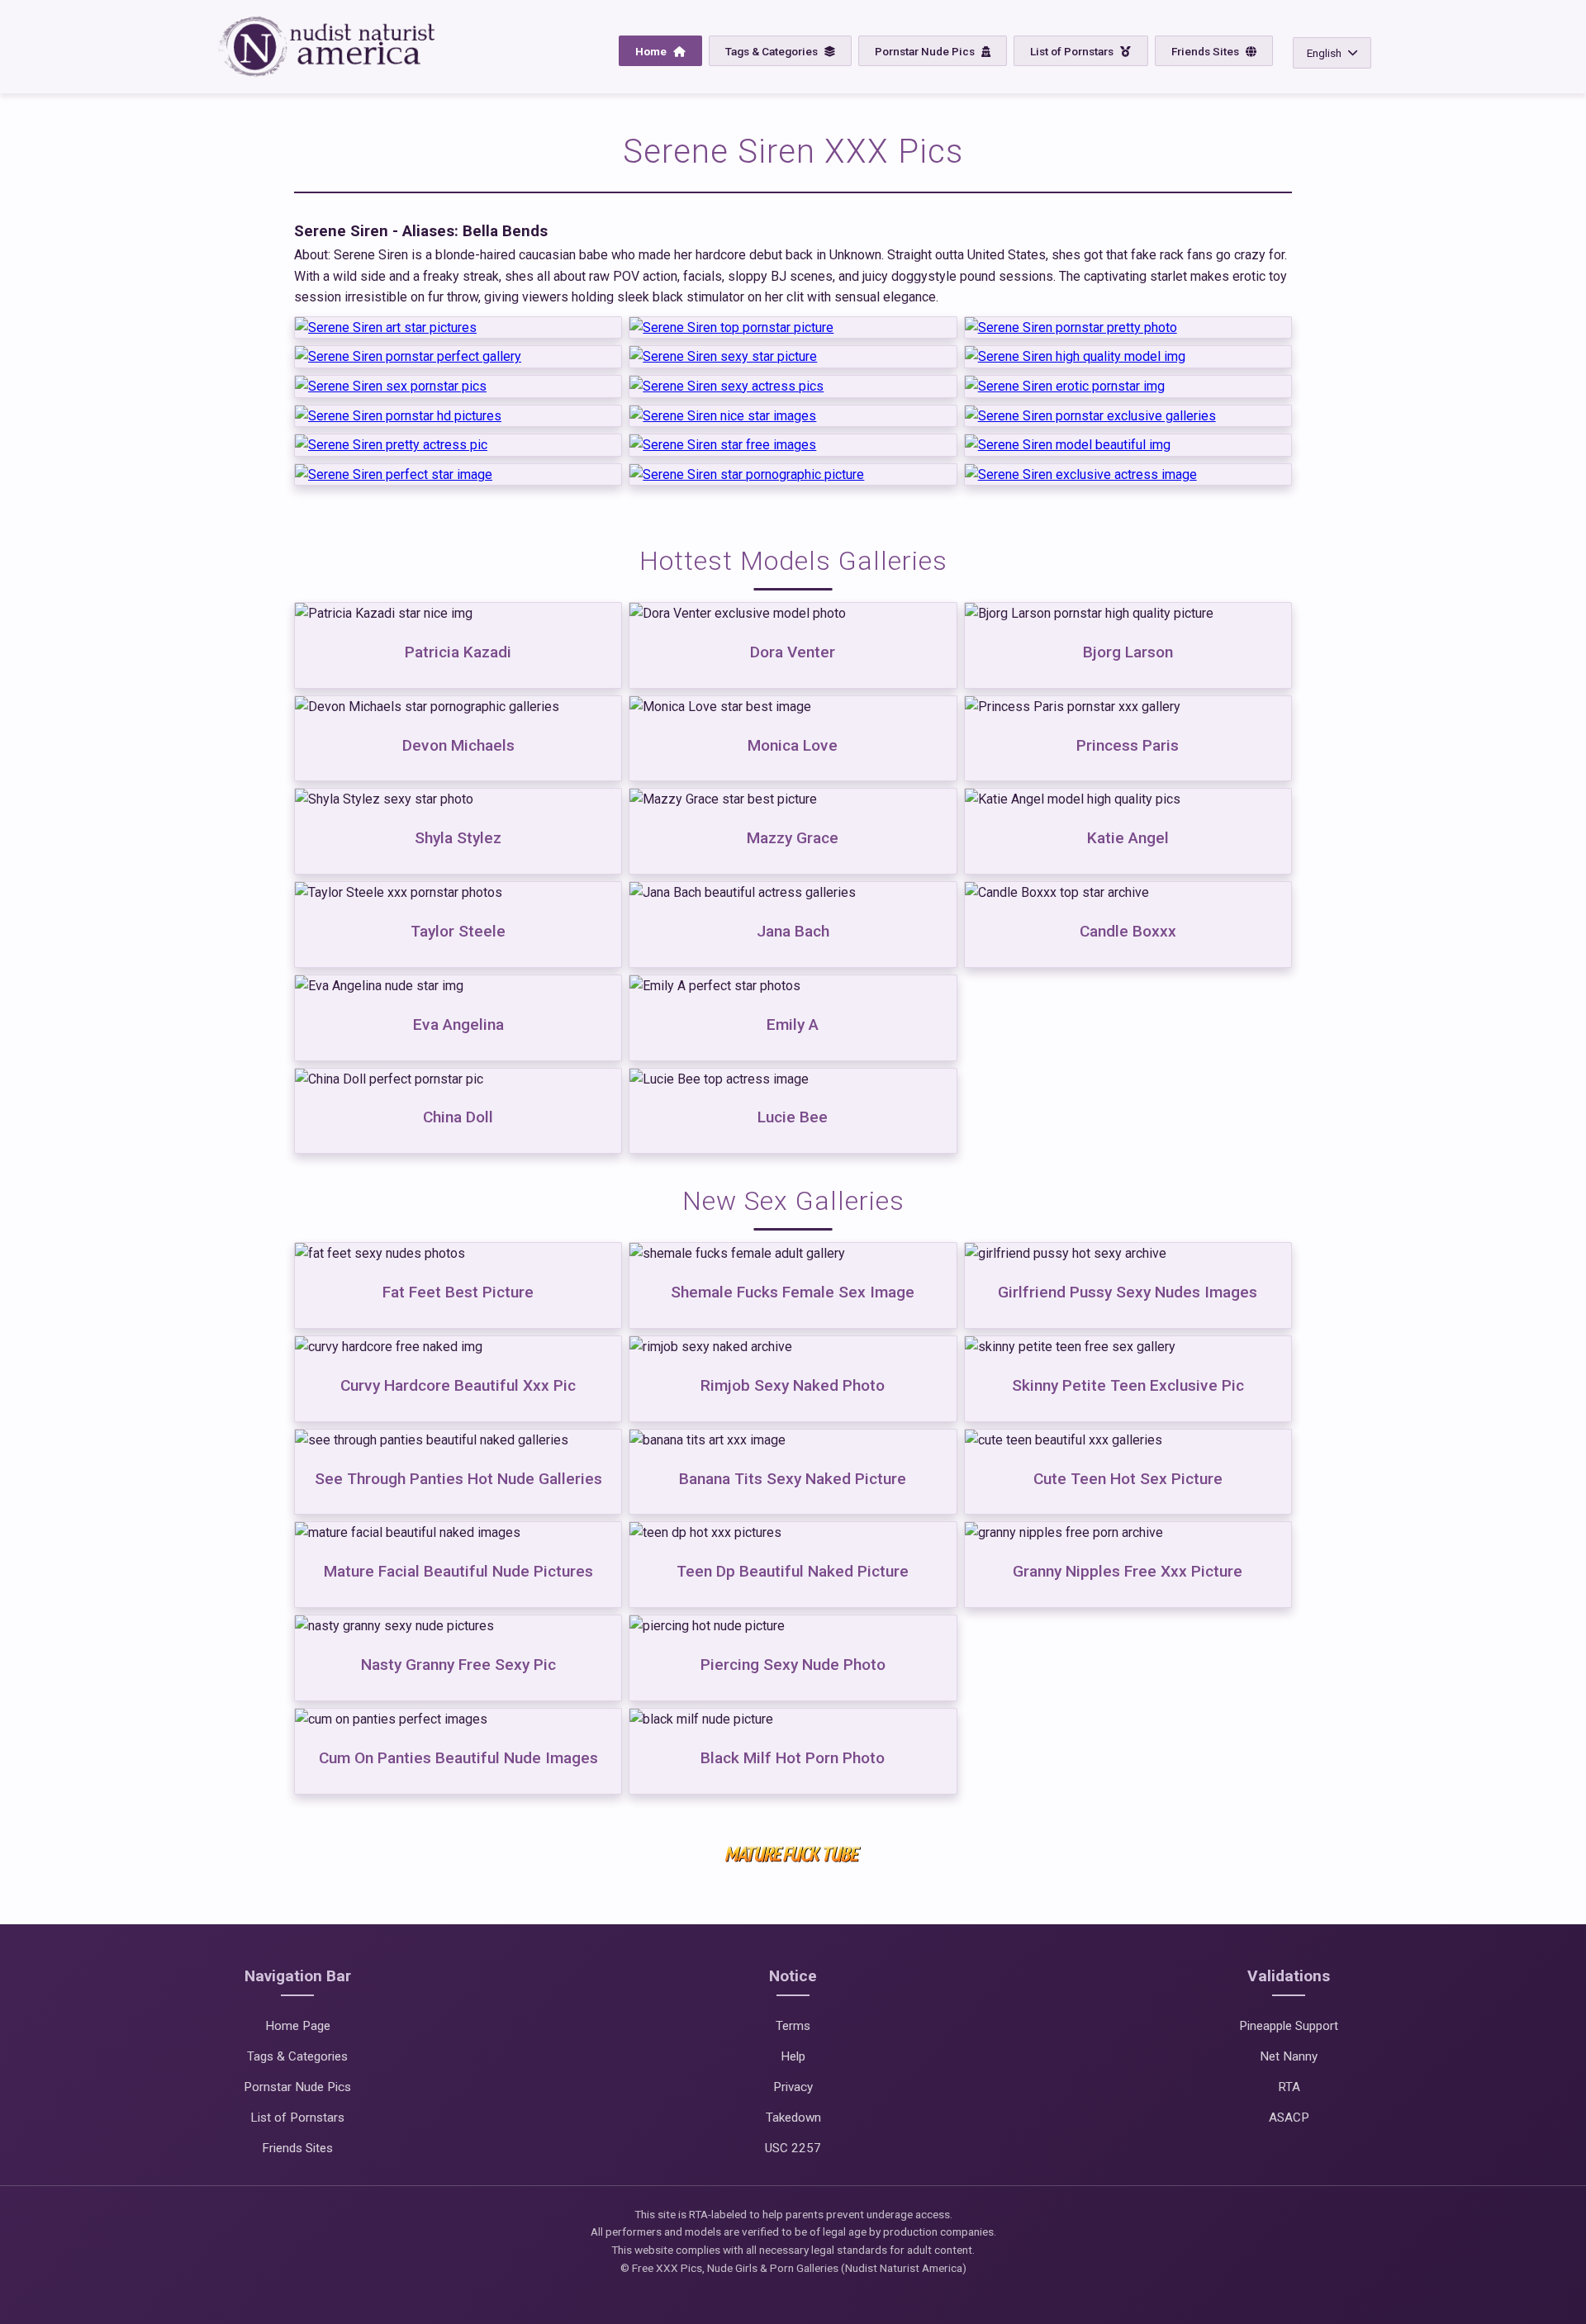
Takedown (793, 2118)
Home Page (298, 2026)
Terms (793, 2026)
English (1324, 53)
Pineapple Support (1289, 2026)
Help (793, 2056)
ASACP (1289, 2118)
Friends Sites (1206, 51)
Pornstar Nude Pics (926, 51)
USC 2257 (793, 2148)
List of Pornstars (1073, 51)
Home (652, 51)
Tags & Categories (773, 51)
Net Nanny (1289, 2056)
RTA (1289, 2087)
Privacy (793, 2087)
